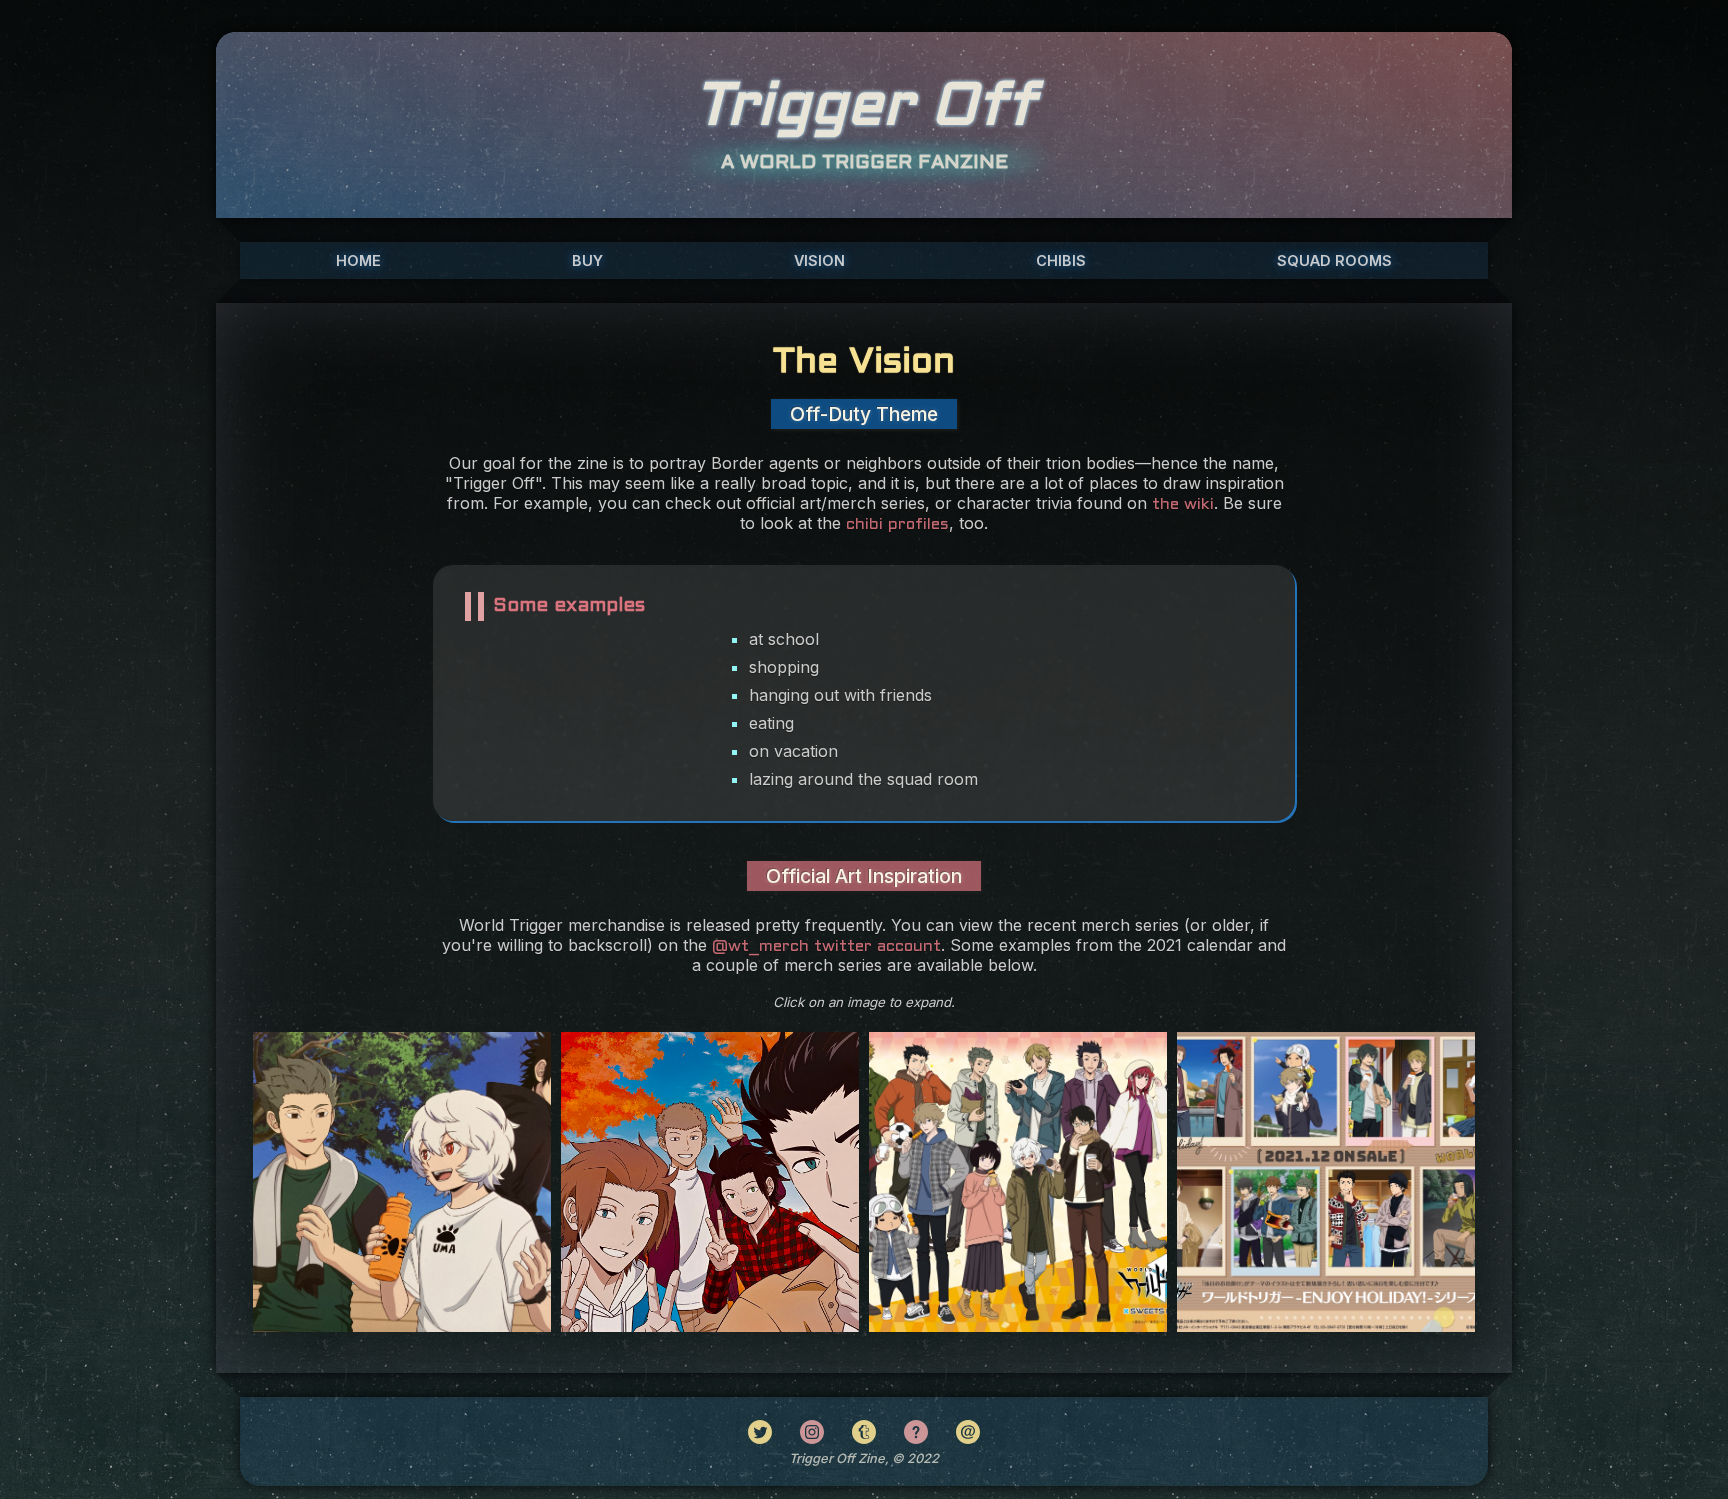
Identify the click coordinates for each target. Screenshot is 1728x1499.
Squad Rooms (1334, 260)
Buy (587, 260)
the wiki (1183, 504)
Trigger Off (864, 108)
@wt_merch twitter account (826, 946)
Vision (819, 260)
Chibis (1061, 260)
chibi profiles (897, 524)
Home (358, 260)
